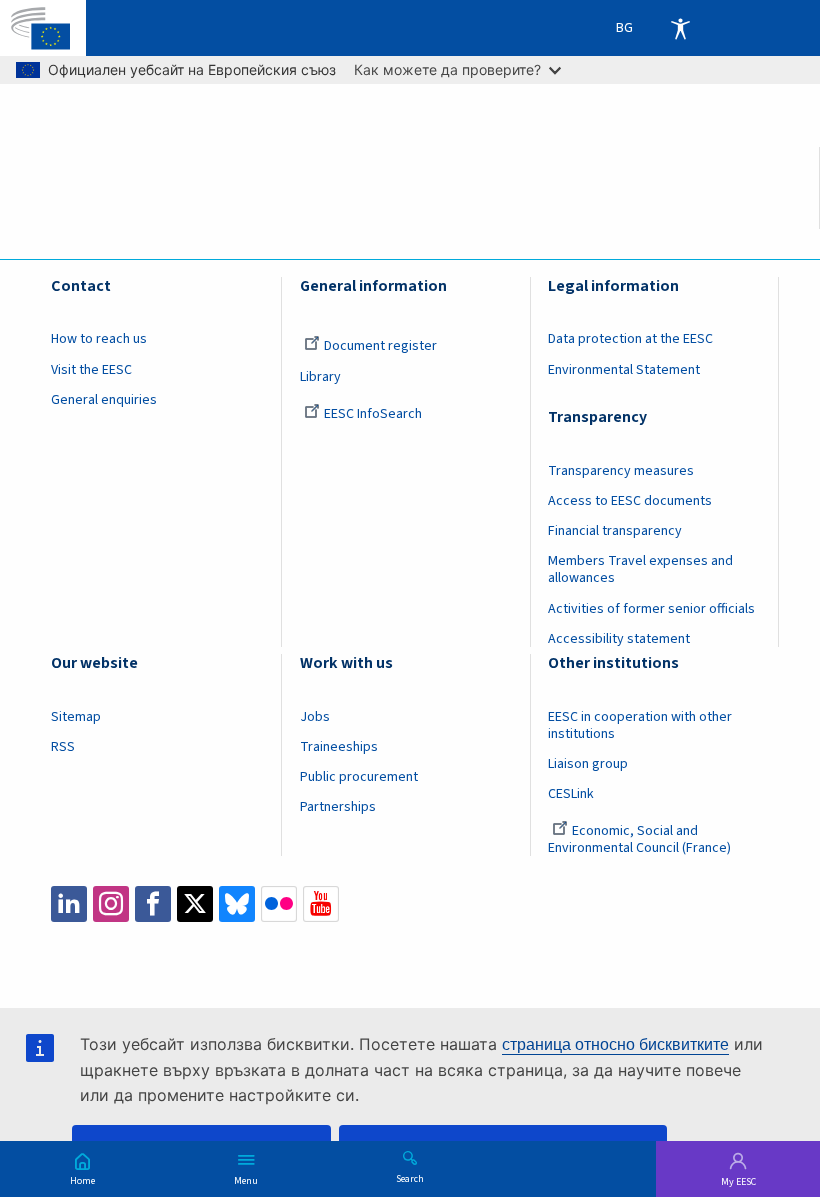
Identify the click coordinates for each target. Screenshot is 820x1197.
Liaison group (588, 764)
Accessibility (680, 28)
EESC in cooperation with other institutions (640, 725)
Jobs (315, 717)
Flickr (279, 904)
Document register (380, 346)
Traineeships (339, 747)
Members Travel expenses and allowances (640, 569)
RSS (63, 747)
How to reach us (99, 339)
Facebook (153, 904)
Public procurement (359, 777)
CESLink (571, 794)
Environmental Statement (624, 370)
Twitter (195, 904)
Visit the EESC (91, 370)
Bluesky (237, 904)
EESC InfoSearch (373, 414)
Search (410, 1178)
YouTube (321, 904)
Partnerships (338, 807)
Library (320, 377)
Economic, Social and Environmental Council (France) (641, 839)
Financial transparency (615, 531)
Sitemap (76, 717)
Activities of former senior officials (651, 609)
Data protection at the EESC (630, 339)
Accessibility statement (619, 639)
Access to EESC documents (630, 501)
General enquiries (104, 400)
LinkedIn (69, 904)
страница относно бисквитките (615, 1044)
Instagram (111, 904)
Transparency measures (621, 471)
